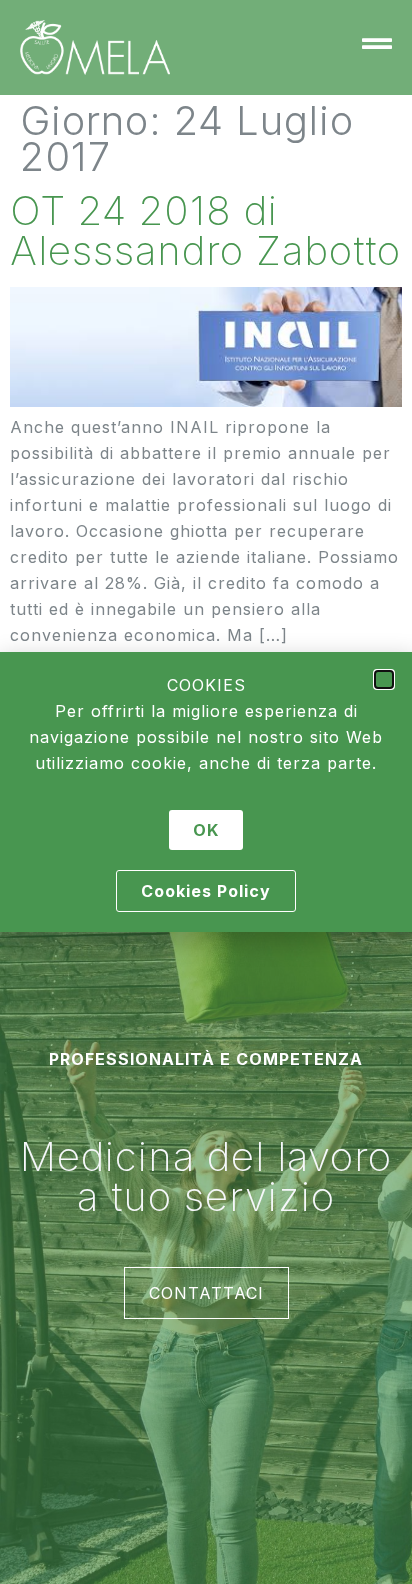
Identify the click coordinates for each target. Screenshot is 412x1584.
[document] (206, 792)
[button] (384, 679)
